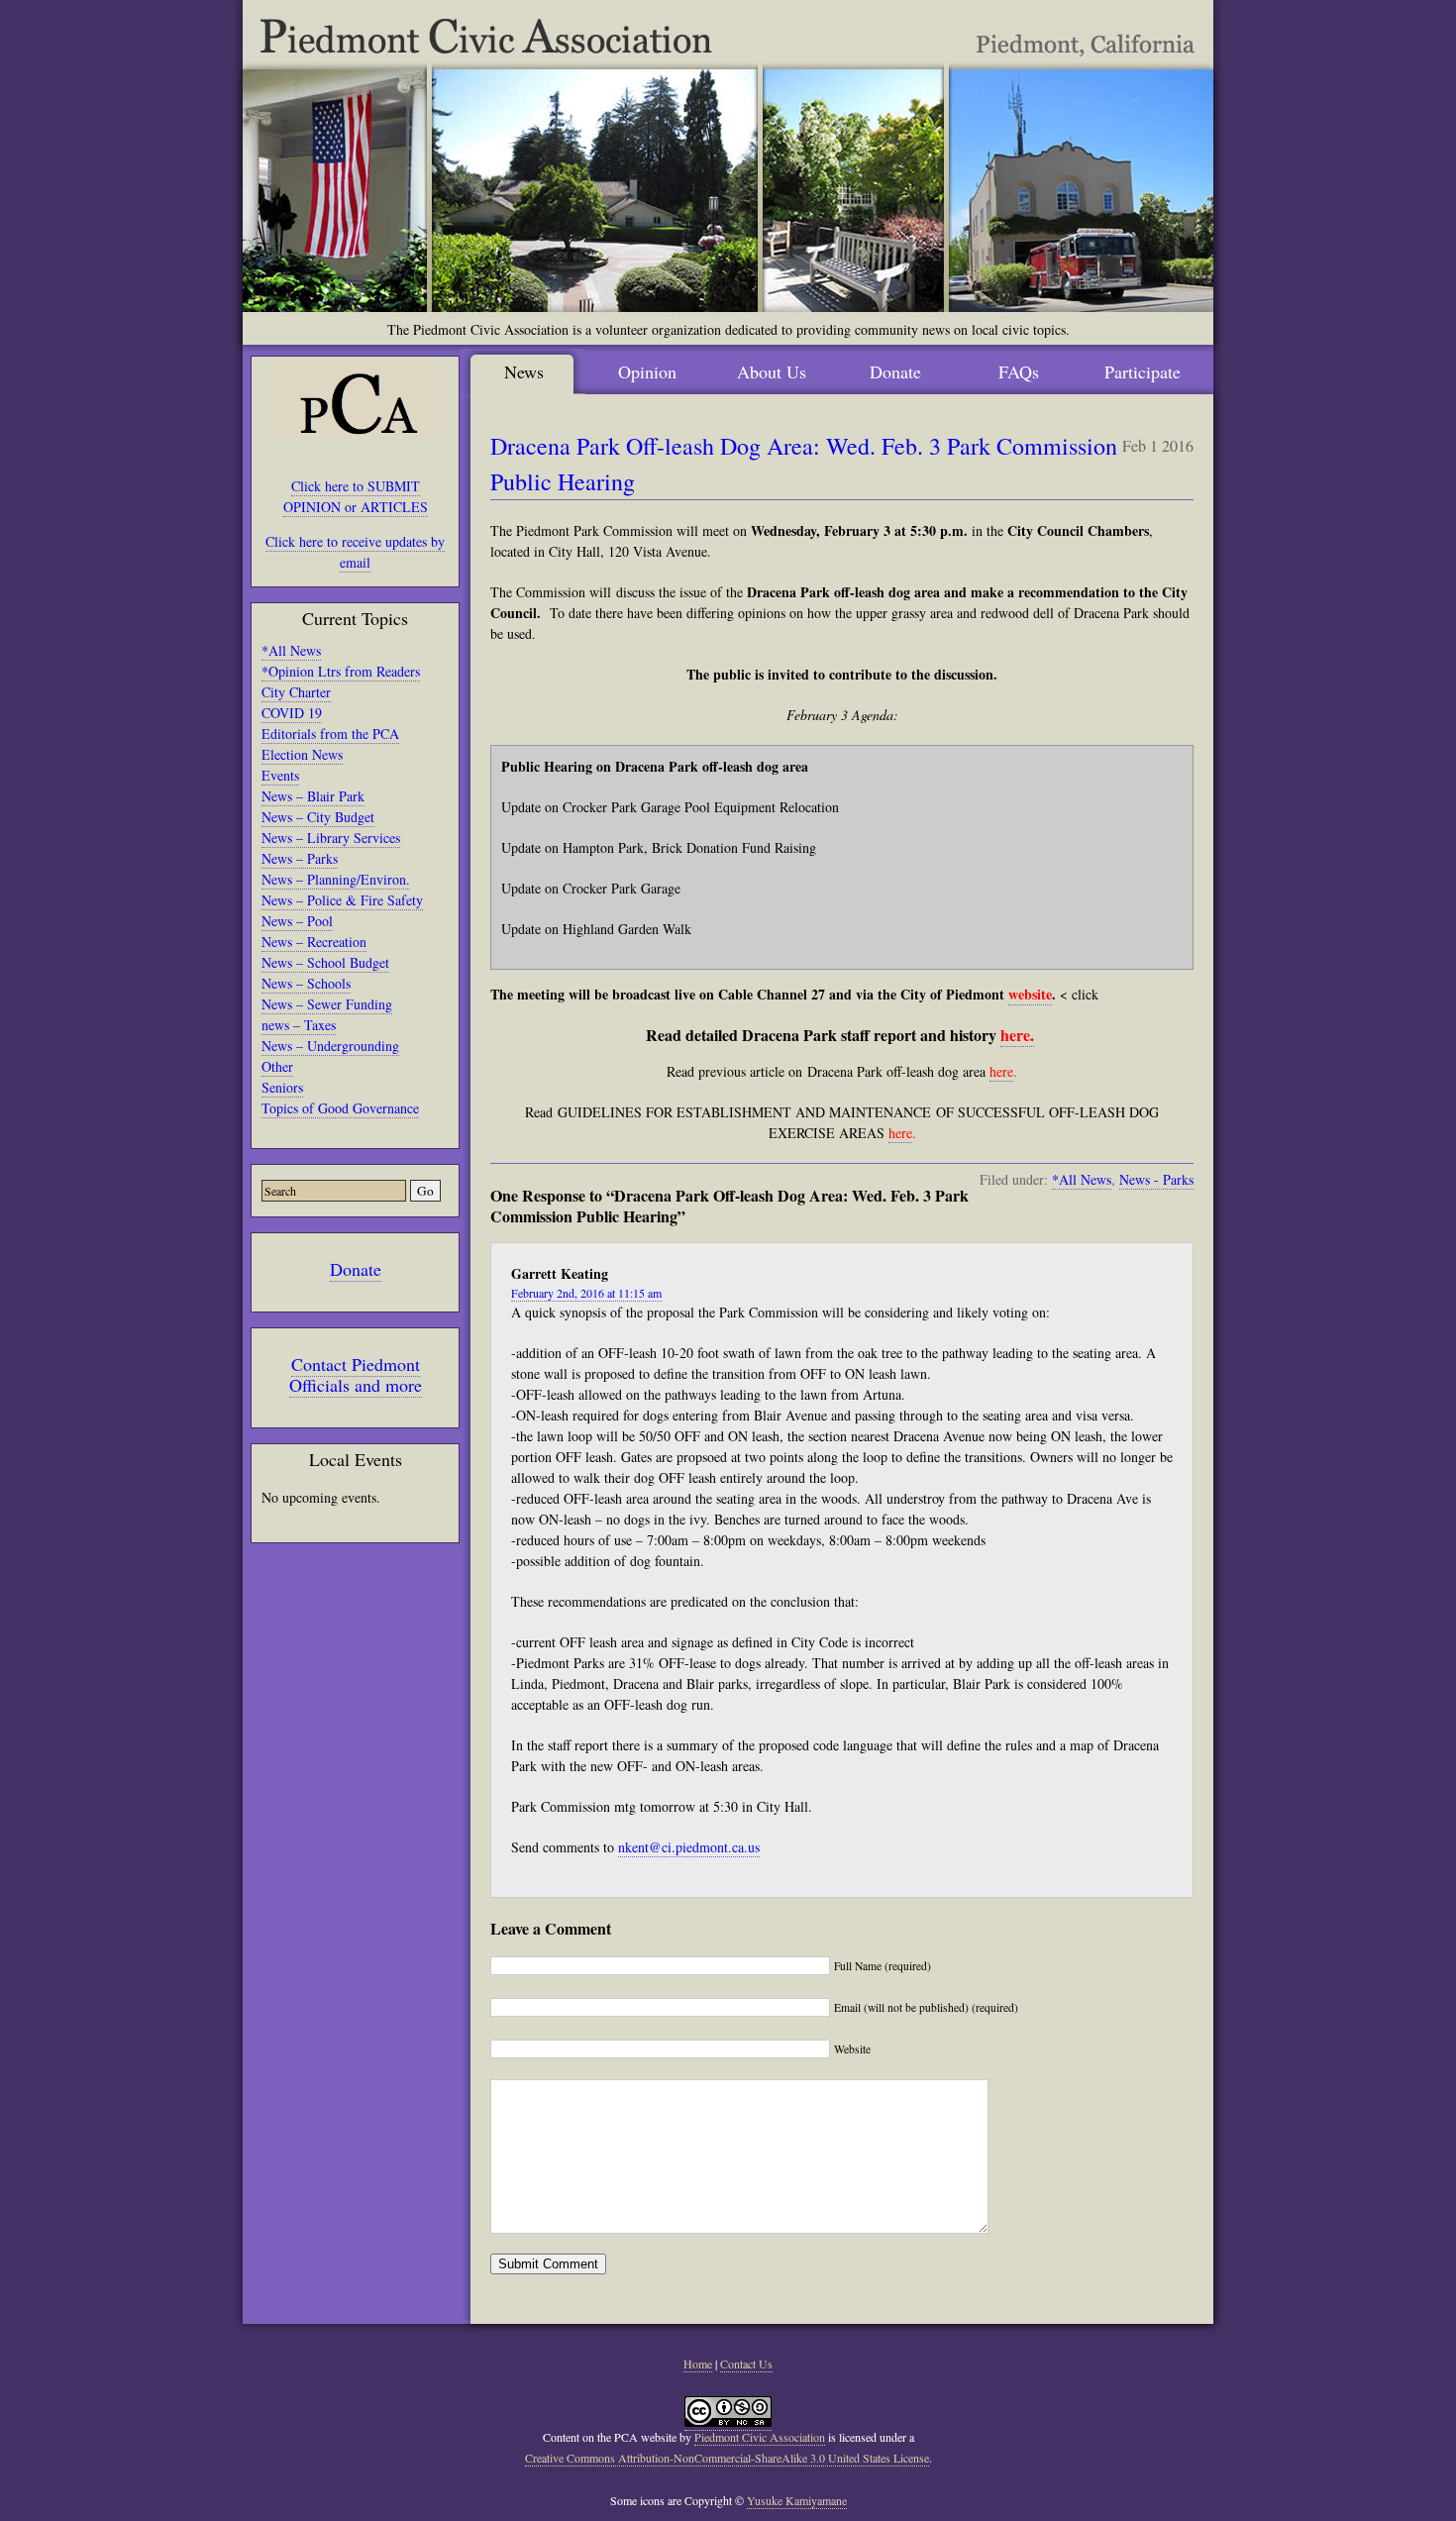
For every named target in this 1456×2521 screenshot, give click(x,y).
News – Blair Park (313, 796)
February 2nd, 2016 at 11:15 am (586, 1293)
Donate (356, 1269)
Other (277, 1066)
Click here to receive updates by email (355, 552)
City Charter (296, 692)
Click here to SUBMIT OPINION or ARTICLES (356, 496)
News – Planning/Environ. (336, 879)
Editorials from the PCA (330, 734)
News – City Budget (318, 817)
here (1001, 1071)
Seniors (282, 1087)
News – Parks (300, 858)
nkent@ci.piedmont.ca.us (689, 1847)
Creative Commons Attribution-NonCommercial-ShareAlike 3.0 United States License (727, 2458)
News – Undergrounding (330, 1046)
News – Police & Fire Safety (342, 900)
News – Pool (297, 921)
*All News (291, 650)
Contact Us (746, 2363)
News (524, 371)
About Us (772, 371)
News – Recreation (314, 942)
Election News (302, 754)
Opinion (647, 371)
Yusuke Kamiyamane (797, 2500)
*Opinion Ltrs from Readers (341, 671)
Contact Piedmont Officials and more (356, 1374)
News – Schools (306, 983)
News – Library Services (331, 838)
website (1030, 994)
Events (280, 775)
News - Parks (1156, 1179)
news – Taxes (299, 1025)
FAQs (1019, 371)
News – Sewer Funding (327, 1004)
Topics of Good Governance (340, 1108)
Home (698, 2363)
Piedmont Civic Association (760, 2437)
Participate (1143, 371)
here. (1017, 1035)
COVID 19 (292, 713)
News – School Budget (325, 962)
